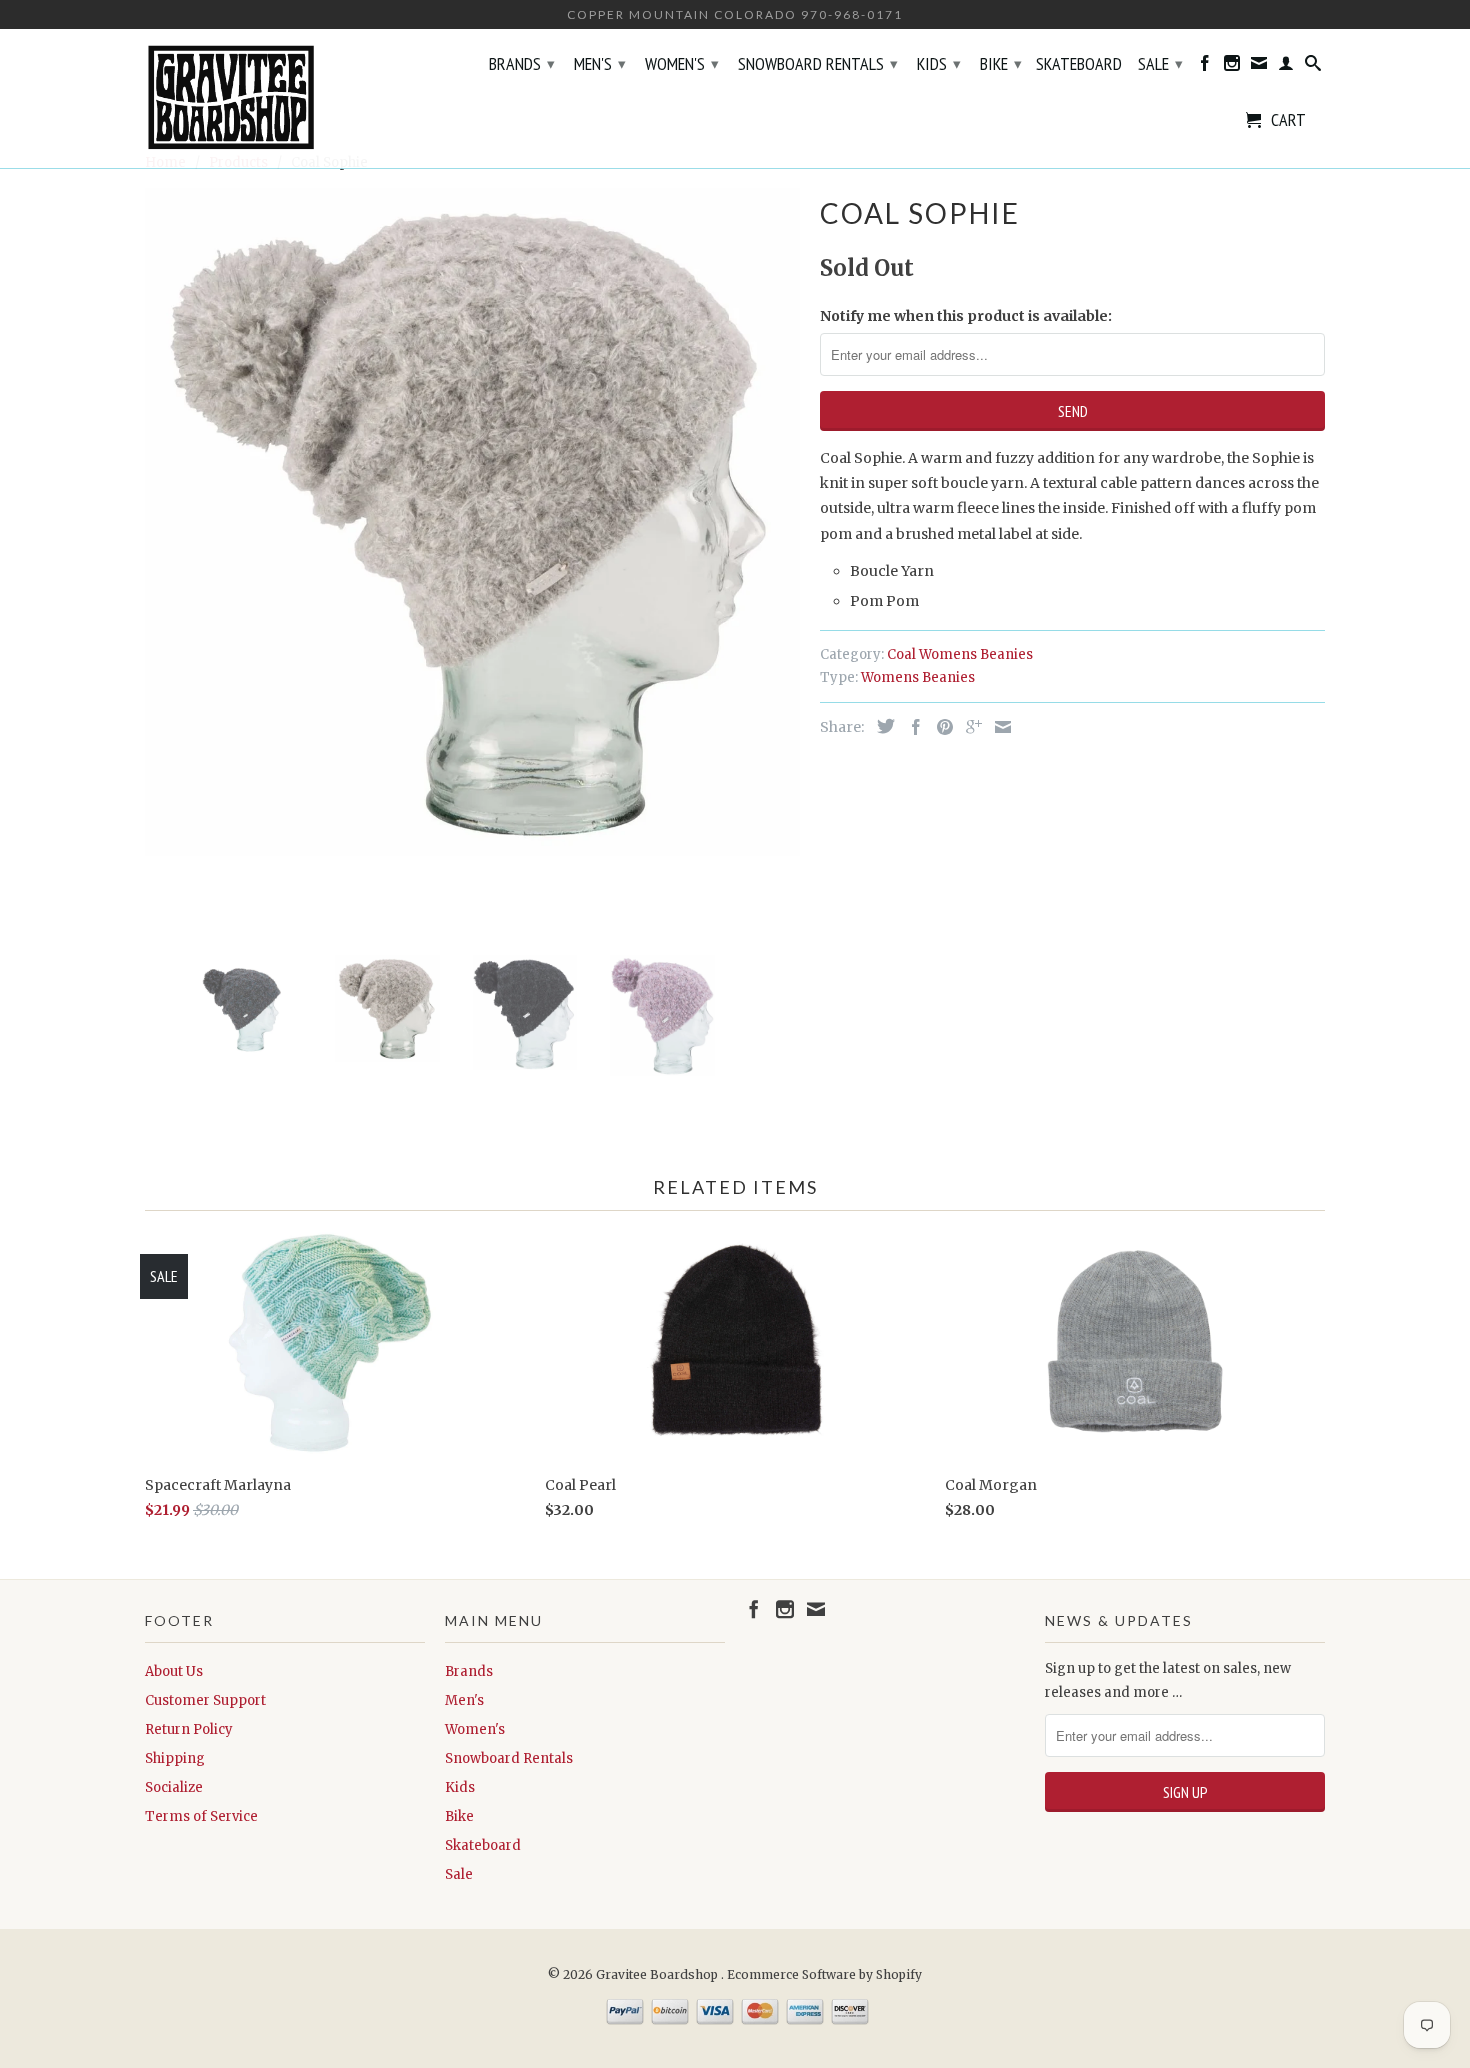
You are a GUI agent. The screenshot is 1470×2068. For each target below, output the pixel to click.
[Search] (1313, 67)
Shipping (175, 1758)
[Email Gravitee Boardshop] (1259, 67)
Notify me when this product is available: (966, 316)
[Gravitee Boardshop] (285, 98)
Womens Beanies (918, 677)
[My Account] (1286, 67)
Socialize (174, 1787)
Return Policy (189, 1729)
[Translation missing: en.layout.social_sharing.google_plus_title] (969, 727)
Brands (522, 63)
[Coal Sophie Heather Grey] (472, 521)
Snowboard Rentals (818, 63)
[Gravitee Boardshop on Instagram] (1232, 67)
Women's (682, 63)
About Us (174, 1671)
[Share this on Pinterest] (940, 727)
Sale (1160, 63)
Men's (600, 63)
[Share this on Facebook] (911, 727)
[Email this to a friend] (998, 727)
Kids (939, 63)
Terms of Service (201, 1816)
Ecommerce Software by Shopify (824, 1974)
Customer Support (205, 1700)
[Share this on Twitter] (881, 726)
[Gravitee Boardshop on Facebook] (1205, 67)
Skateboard (1079, 65)
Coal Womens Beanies (960, 654)
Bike (1001, 63)
